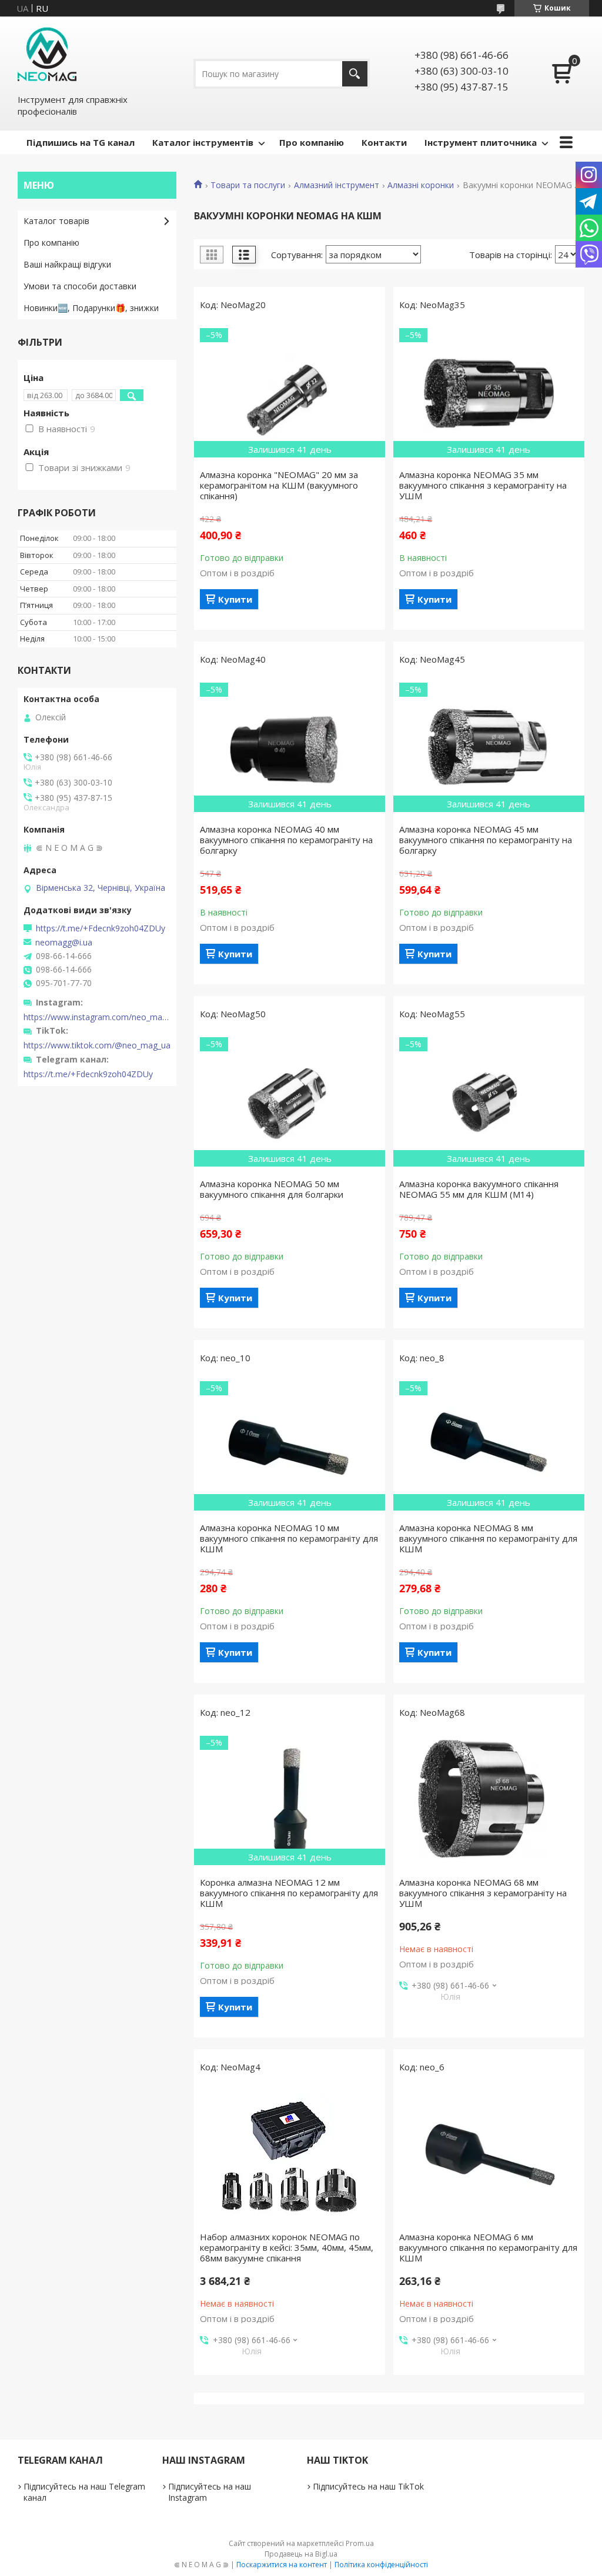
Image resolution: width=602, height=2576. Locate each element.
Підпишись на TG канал (81, 142)
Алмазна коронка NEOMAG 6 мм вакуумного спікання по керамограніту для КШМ (488, 2247)
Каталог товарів (56, 221)
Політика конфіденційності (381, 2565)
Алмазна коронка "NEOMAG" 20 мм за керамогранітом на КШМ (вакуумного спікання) (279, 485)
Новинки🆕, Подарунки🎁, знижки (91, 308)
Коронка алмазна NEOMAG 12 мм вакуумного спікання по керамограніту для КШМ (289, 1893)
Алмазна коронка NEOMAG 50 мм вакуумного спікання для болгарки (272, 1189)
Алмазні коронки (421, 185)
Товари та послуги (248, 185)
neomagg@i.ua (64, 943)
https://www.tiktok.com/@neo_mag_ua (97, 1045)
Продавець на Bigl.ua (301, 2554)
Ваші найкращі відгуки (67, 264)
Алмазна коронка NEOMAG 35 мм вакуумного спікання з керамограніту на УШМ (483, 485)
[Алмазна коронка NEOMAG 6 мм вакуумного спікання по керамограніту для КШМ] (489, 2155)
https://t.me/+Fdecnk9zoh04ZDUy (101, 928)
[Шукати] (355, 74)
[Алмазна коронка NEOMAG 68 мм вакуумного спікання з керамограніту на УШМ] (489, 1800)
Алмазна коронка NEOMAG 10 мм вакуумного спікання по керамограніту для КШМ (289, 1538)
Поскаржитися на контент (282, 2565)
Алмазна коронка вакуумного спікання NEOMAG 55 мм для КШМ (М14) (479, 1189)
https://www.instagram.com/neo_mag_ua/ (97, 1017)
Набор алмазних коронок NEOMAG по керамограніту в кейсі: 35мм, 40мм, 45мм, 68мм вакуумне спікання (287, 2247)
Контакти (384, 142)
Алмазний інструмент (337, 185)
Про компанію (312, 142)
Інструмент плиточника (481, 142)
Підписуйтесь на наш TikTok (368, 2486)
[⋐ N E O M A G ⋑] (47, 55)
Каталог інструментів (203, 142)
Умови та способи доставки (80, 286)
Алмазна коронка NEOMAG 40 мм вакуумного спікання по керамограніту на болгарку (286, 840)
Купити (235, 599)
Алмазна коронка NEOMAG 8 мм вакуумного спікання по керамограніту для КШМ (488, 1538)
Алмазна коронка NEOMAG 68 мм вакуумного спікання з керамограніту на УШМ (483, 1893)
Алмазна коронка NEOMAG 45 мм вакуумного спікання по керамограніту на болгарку (486, 840)
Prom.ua (360, 2543)
